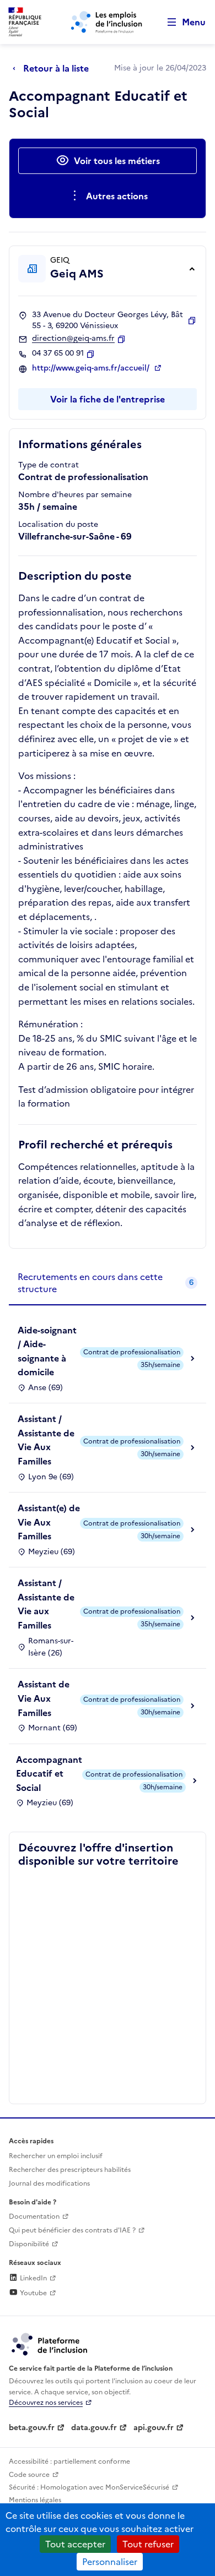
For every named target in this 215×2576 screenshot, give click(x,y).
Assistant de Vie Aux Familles (44, 1698)
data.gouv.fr (94, 2428)
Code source (29, 2475)
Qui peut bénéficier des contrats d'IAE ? (72, 2230)
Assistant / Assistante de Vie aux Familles (46, 1604)
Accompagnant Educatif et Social (49, 1774)
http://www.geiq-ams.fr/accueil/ (92, 368)
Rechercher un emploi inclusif (56, 2156)
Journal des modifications (49, 2183)
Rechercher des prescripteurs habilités (70, 2170)
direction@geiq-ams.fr (73, 339)
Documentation (34, 2216)
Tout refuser (148, 2544)
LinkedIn (33, 2278)
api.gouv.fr (154, 2428)
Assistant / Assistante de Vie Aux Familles (46, 1440)
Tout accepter (75, 2544)
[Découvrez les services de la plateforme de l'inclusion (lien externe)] (50, 2344)
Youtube (33, 2293)
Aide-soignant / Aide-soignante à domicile (47, 1351)
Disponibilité (29, 2244)
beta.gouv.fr (32, 2428)
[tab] (108, 1284)
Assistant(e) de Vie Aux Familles (49, 1522)
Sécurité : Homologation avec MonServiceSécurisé (89, 2487)
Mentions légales (35, 2500)
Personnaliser (110, 2562)
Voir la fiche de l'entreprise (108, 399)
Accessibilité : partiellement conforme (69, 2461)
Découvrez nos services (46, 2403)
